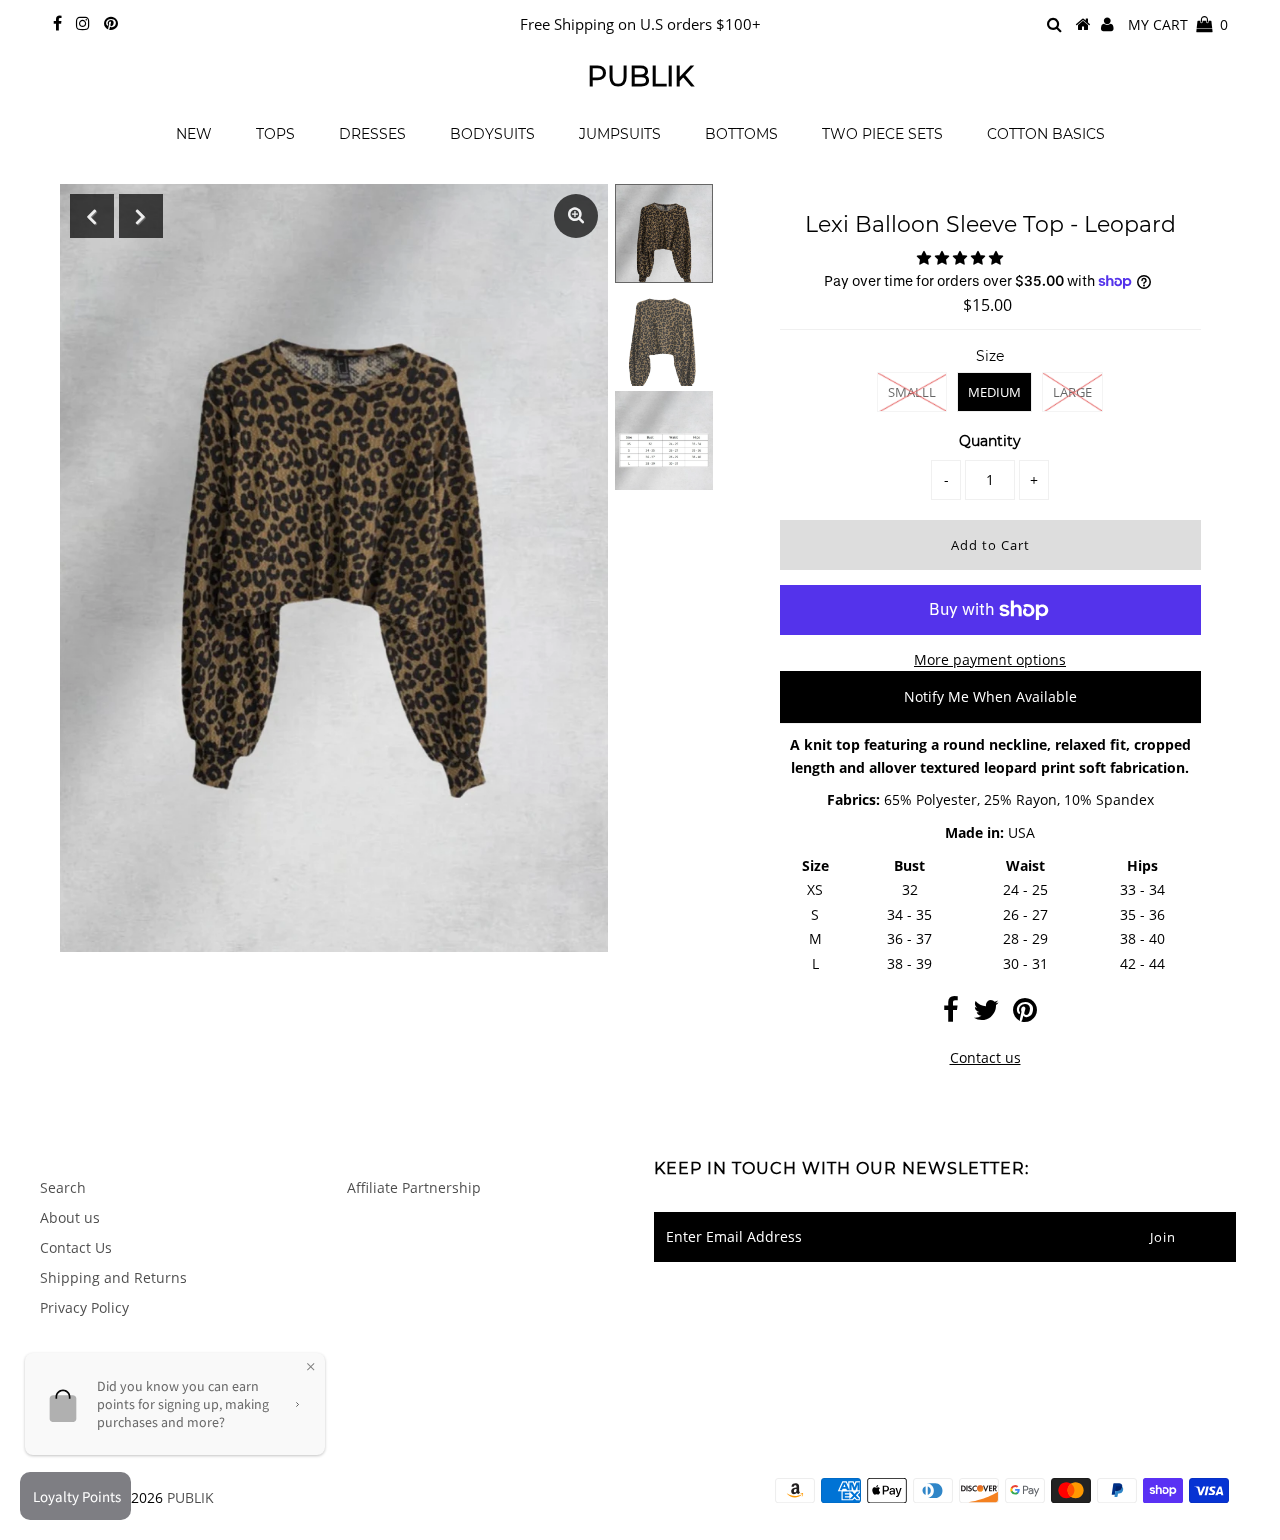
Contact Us (76, 1247)
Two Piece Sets (882, 134)
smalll (912, 392)
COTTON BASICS (1046, 134)
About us (70, 1217)
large (1072, 392)
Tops (275, 134)
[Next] (141, 216)
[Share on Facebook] (951, 1014)
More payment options (990, 659)
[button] (962, 257)
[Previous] (92, 216)
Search (63, 1187)
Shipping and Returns (113, 1277)
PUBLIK (640, 76)
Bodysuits (492, 134)
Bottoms (741, 134)
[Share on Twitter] (986, 1014)
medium (994, 392)
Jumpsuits (620, 134)
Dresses (372, 134)
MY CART (1178, 24)
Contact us (985, 1057)
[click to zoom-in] (576, 216)
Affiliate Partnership (414, 1187)
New (194, 134)
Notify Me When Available (990, 696)
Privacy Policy (84, 1307)
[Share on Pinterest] (1025, 1014)
